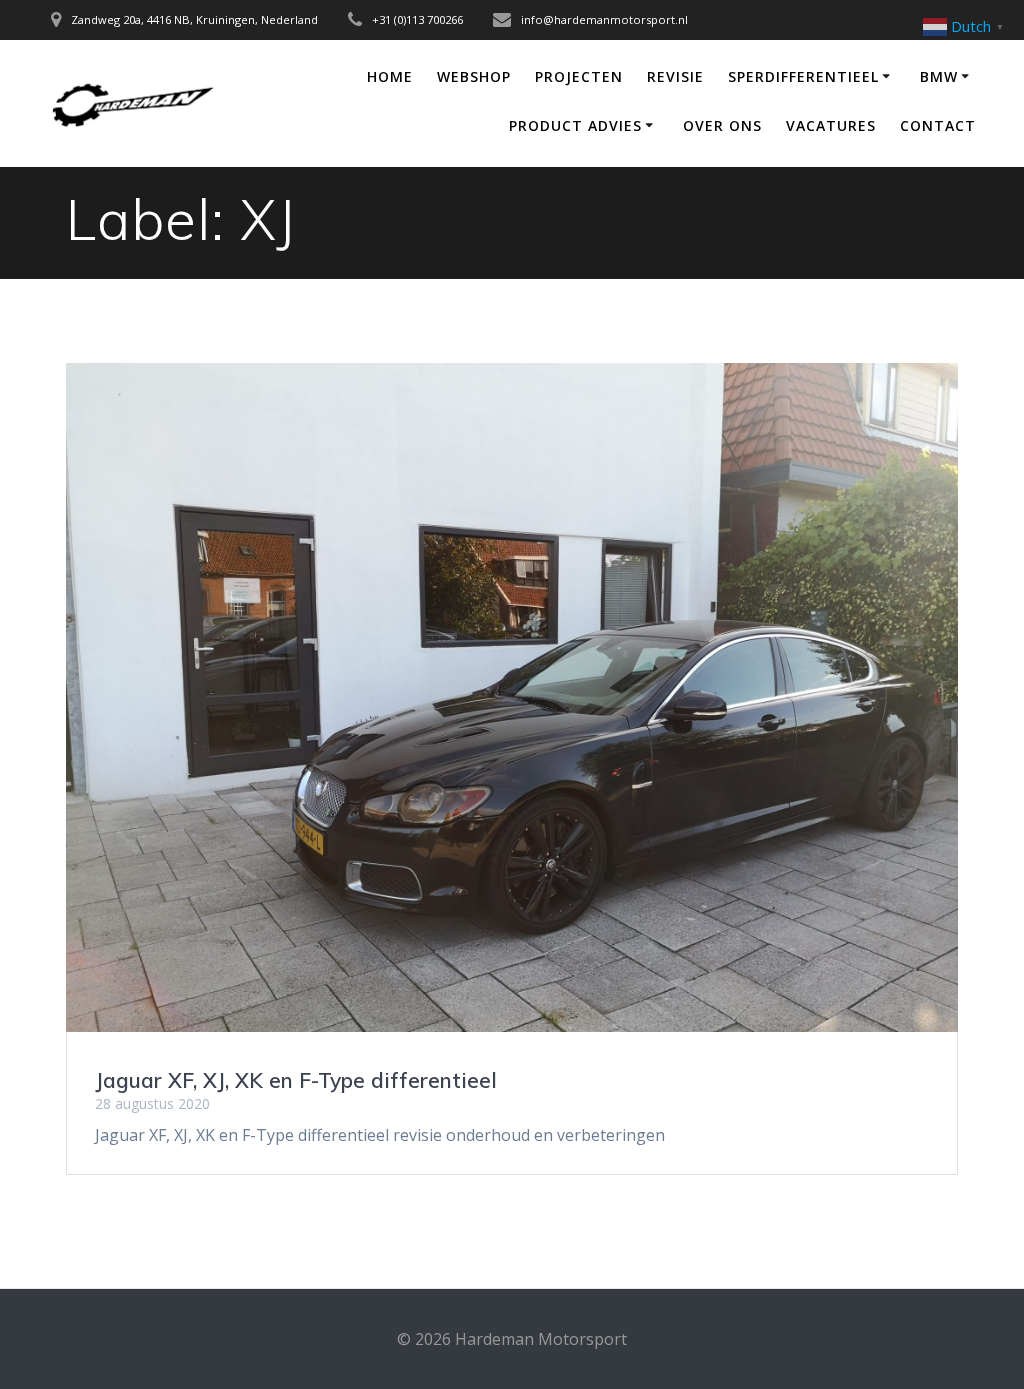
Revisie (675, 76)
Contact (938, 125)
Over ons (722, 125)
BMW (939, 76)
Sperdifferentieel (803, 76)
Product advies (575, 125)
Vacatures (831, 125)
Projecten (579, 76)
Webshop (474, 76)
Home (390, 76)
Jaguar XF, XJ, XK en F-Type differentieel (296, 1080)
